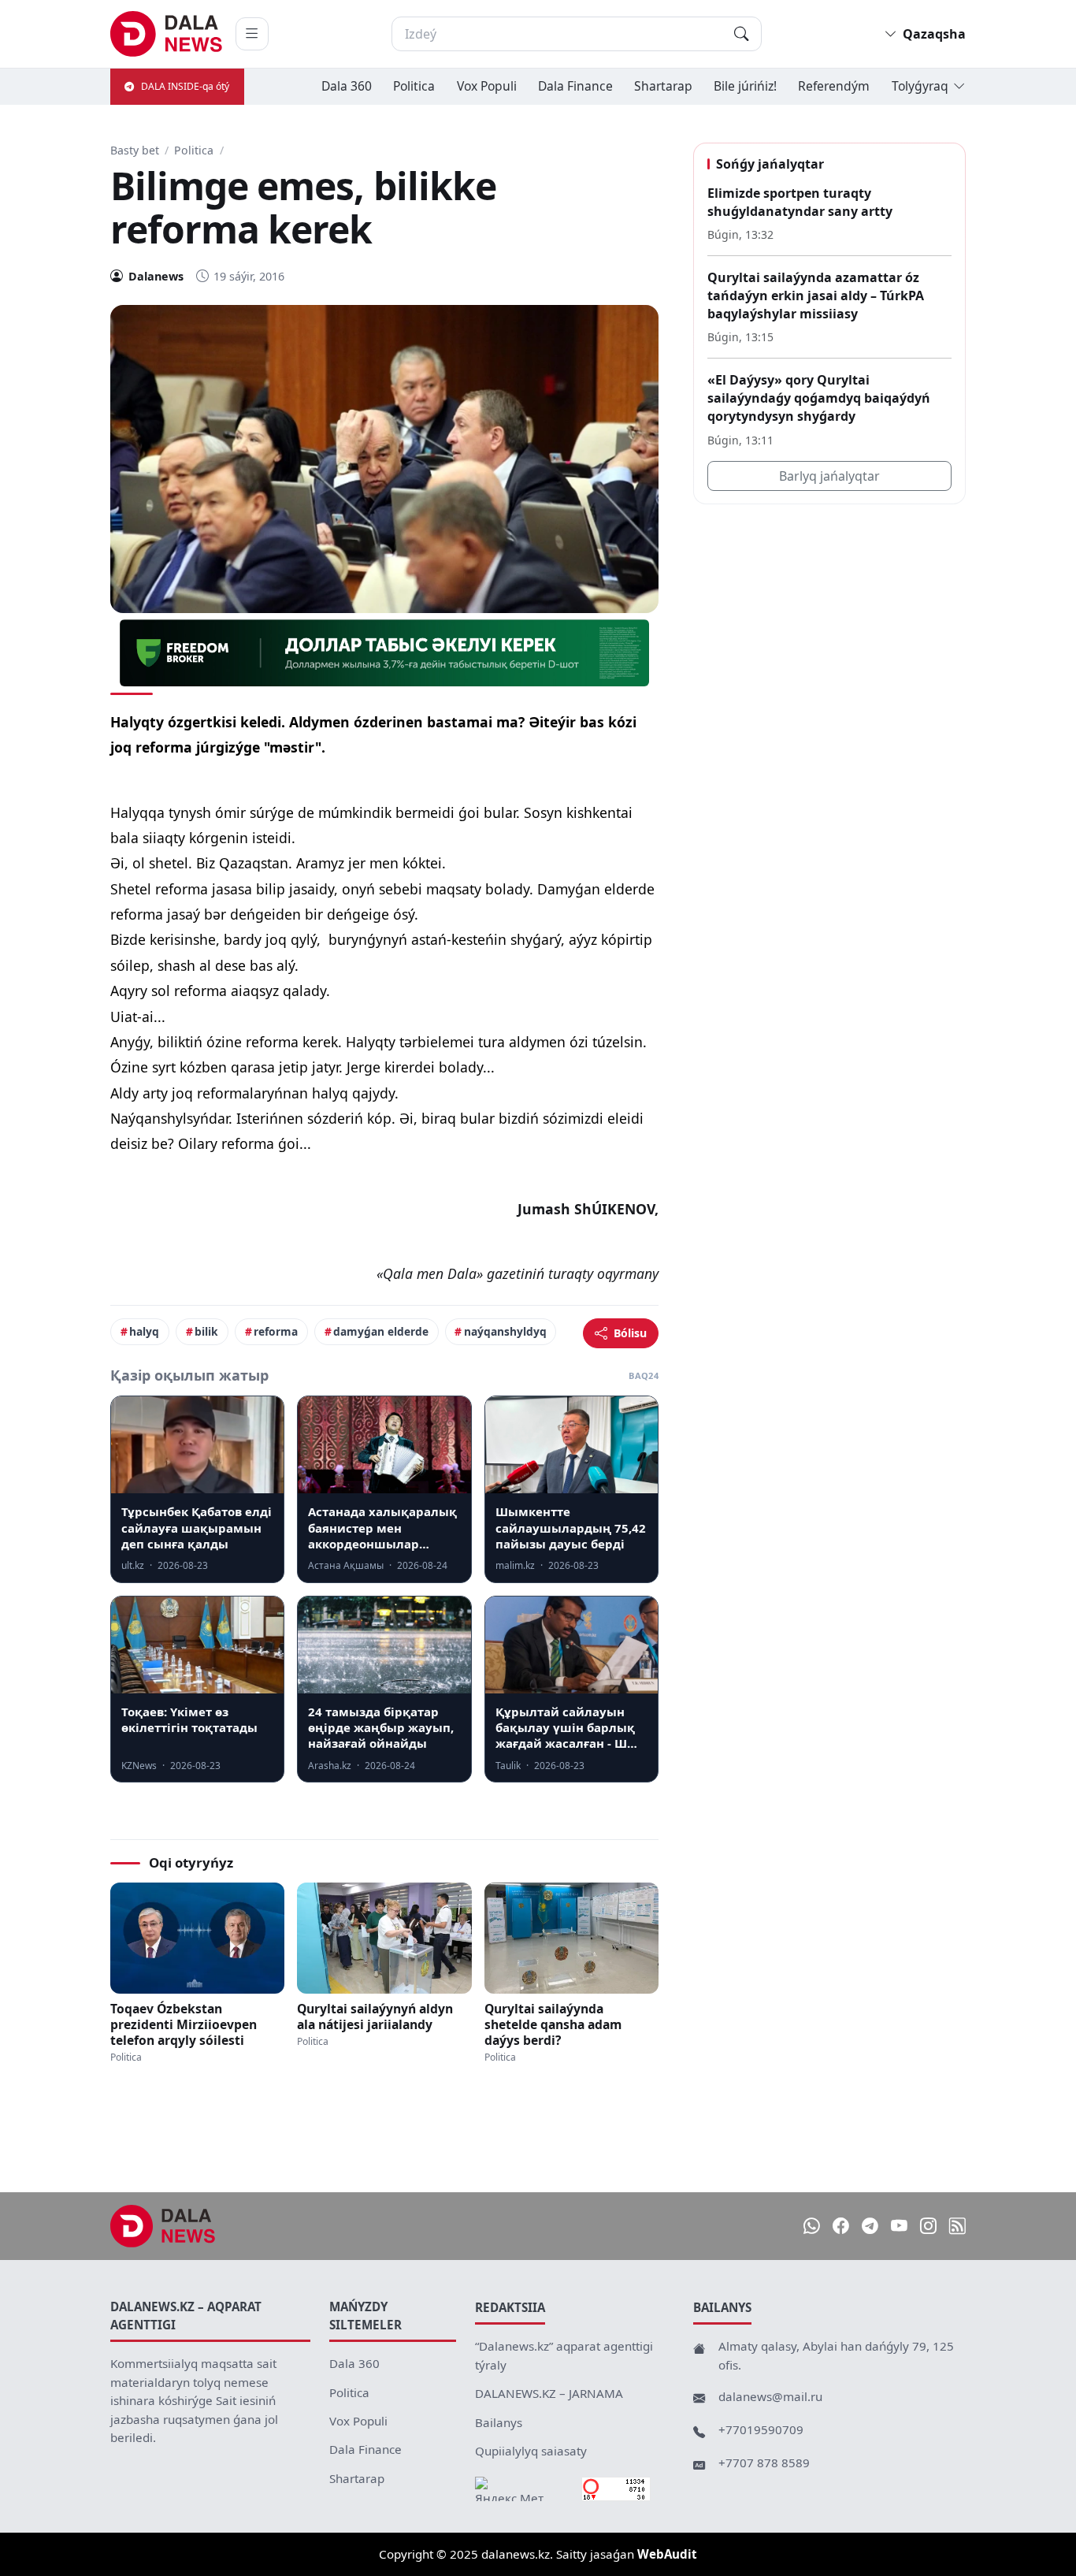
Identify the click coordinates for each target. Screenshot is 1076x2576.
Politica (414, 86)
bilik (206, 1331)
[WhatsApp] (812, 2227)
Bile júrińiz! (745, 86)
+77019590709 (761, 2429)
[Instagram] (928, 2227)
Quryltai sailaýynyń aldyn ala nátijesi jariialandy (375, 2017)
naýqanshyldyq (505, 1331)
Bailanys (499, 2422)
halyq (144, 1331)
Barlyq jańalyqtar (829, 476)
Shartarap (663, 86)
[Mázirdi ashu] (252, 34)
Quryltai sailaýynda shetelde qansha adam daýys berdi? (553, 2024)
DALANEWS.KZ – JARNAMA (549, 2393)
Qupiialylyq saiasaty (531, 2451)
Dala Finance (575, 86)
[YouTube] (899, 2227)
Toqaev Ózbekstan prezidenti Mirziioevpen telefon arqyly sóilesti (184, 2024)
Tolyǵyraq (920, 86)
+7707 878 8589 (764, 2463)
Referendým (834, 86)
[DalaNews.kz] (163, 2226)
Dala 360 (347, 86)
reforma (276, 1331)
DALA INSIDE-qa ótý (185, 86)
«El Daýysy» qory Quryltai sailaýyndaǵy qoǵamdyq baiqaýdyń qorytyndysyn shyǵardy (819, 398)
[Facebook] (841, 2227)
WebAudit (667, 2554)
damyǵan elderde (381, 1331)
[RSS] (957, 2227)
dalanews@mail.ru (770, 2396)
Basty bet (135, 150)
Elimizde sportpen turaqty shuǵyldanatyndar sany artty (800, 202)
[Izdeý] (741, 34)
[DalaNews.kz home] (167, 34)
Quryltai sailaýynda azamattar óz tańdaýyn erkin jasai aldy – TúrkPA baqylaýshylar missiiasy (816, 295)
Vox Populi (487, 86)
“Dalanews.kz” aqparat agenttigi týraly (564, 2355)
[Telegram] (870, 2227)
